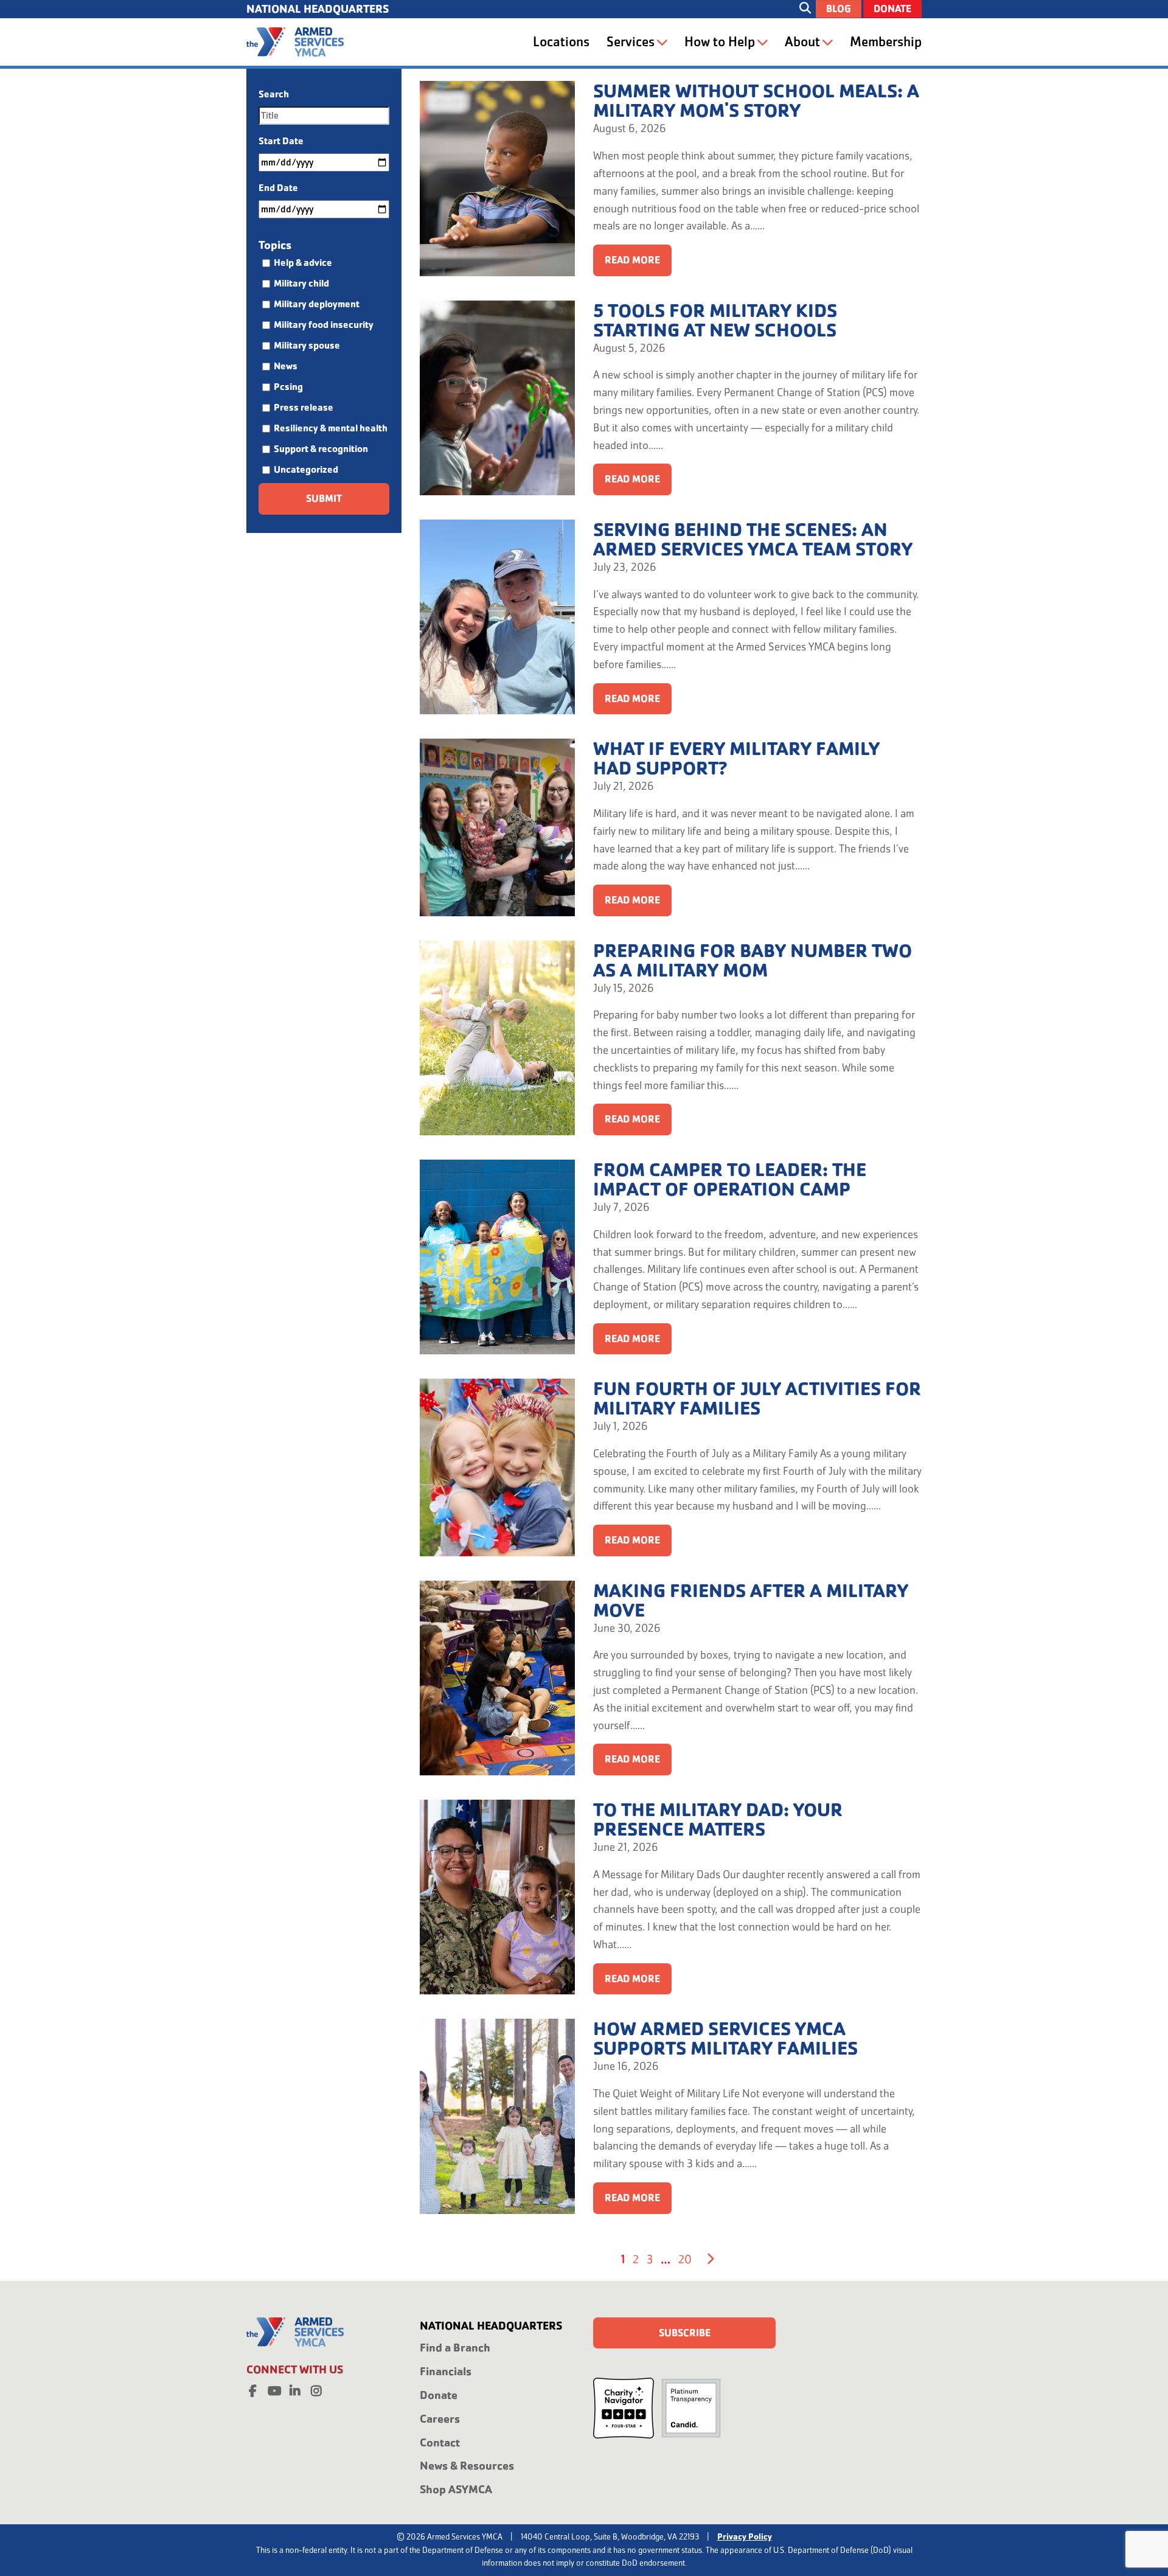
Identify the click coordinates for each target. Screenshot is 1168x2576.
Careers (440, 2419)
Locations (561, 42)
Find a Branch (455, 2348)
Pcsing (288, 387)
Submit (324, 499)
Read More (632, 260)
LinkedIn (295, 2389)
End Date (278, 188)
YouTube (274, 2389)
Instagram (316, 2389)
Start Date (281, 141)
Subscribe (685, 2333)
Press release (304, 407)
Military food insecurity (324, 325)
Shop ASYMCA (456, 2489)
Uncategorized (306, 469)
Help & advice (303, 263)
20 (685, 2259)
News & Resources (467, 2466)
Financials (446, 2371)
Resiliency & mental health (331, 428)
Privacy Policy (745, 2536)
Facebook (252, 2389)
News (286, 366)
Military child (301, 283)
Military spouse (307, 345)
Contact (440, 2442)
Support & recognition (321, 449)
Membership (886, 42)
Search (274, 94)
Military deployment (317, 304)
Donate (892, 9)
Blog (839, 9)
